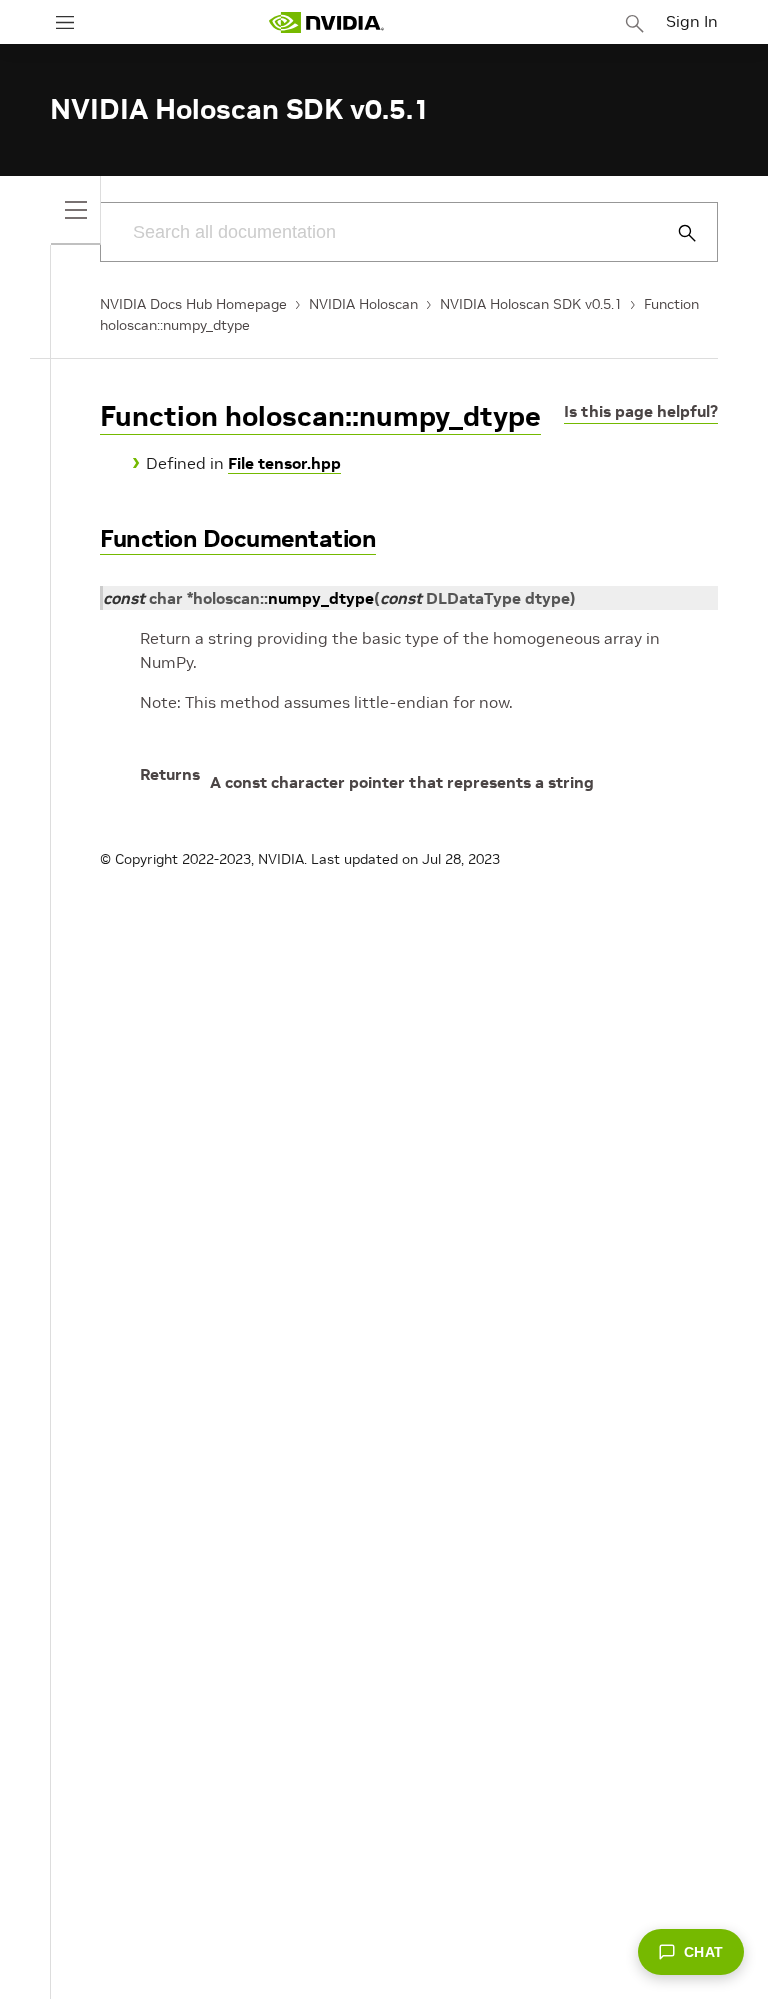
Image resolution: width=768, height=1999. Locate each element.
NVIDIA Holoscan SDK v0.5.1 (531, 304)
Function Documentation (238, 538)
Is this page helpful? (641, 411)
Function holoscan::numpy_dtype (320, 416)
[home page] (326, 22)
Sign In (692, 21)
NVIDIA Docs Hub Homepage (193, 304)
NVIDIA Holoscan (363, 304)
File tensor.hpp (284, 463)
